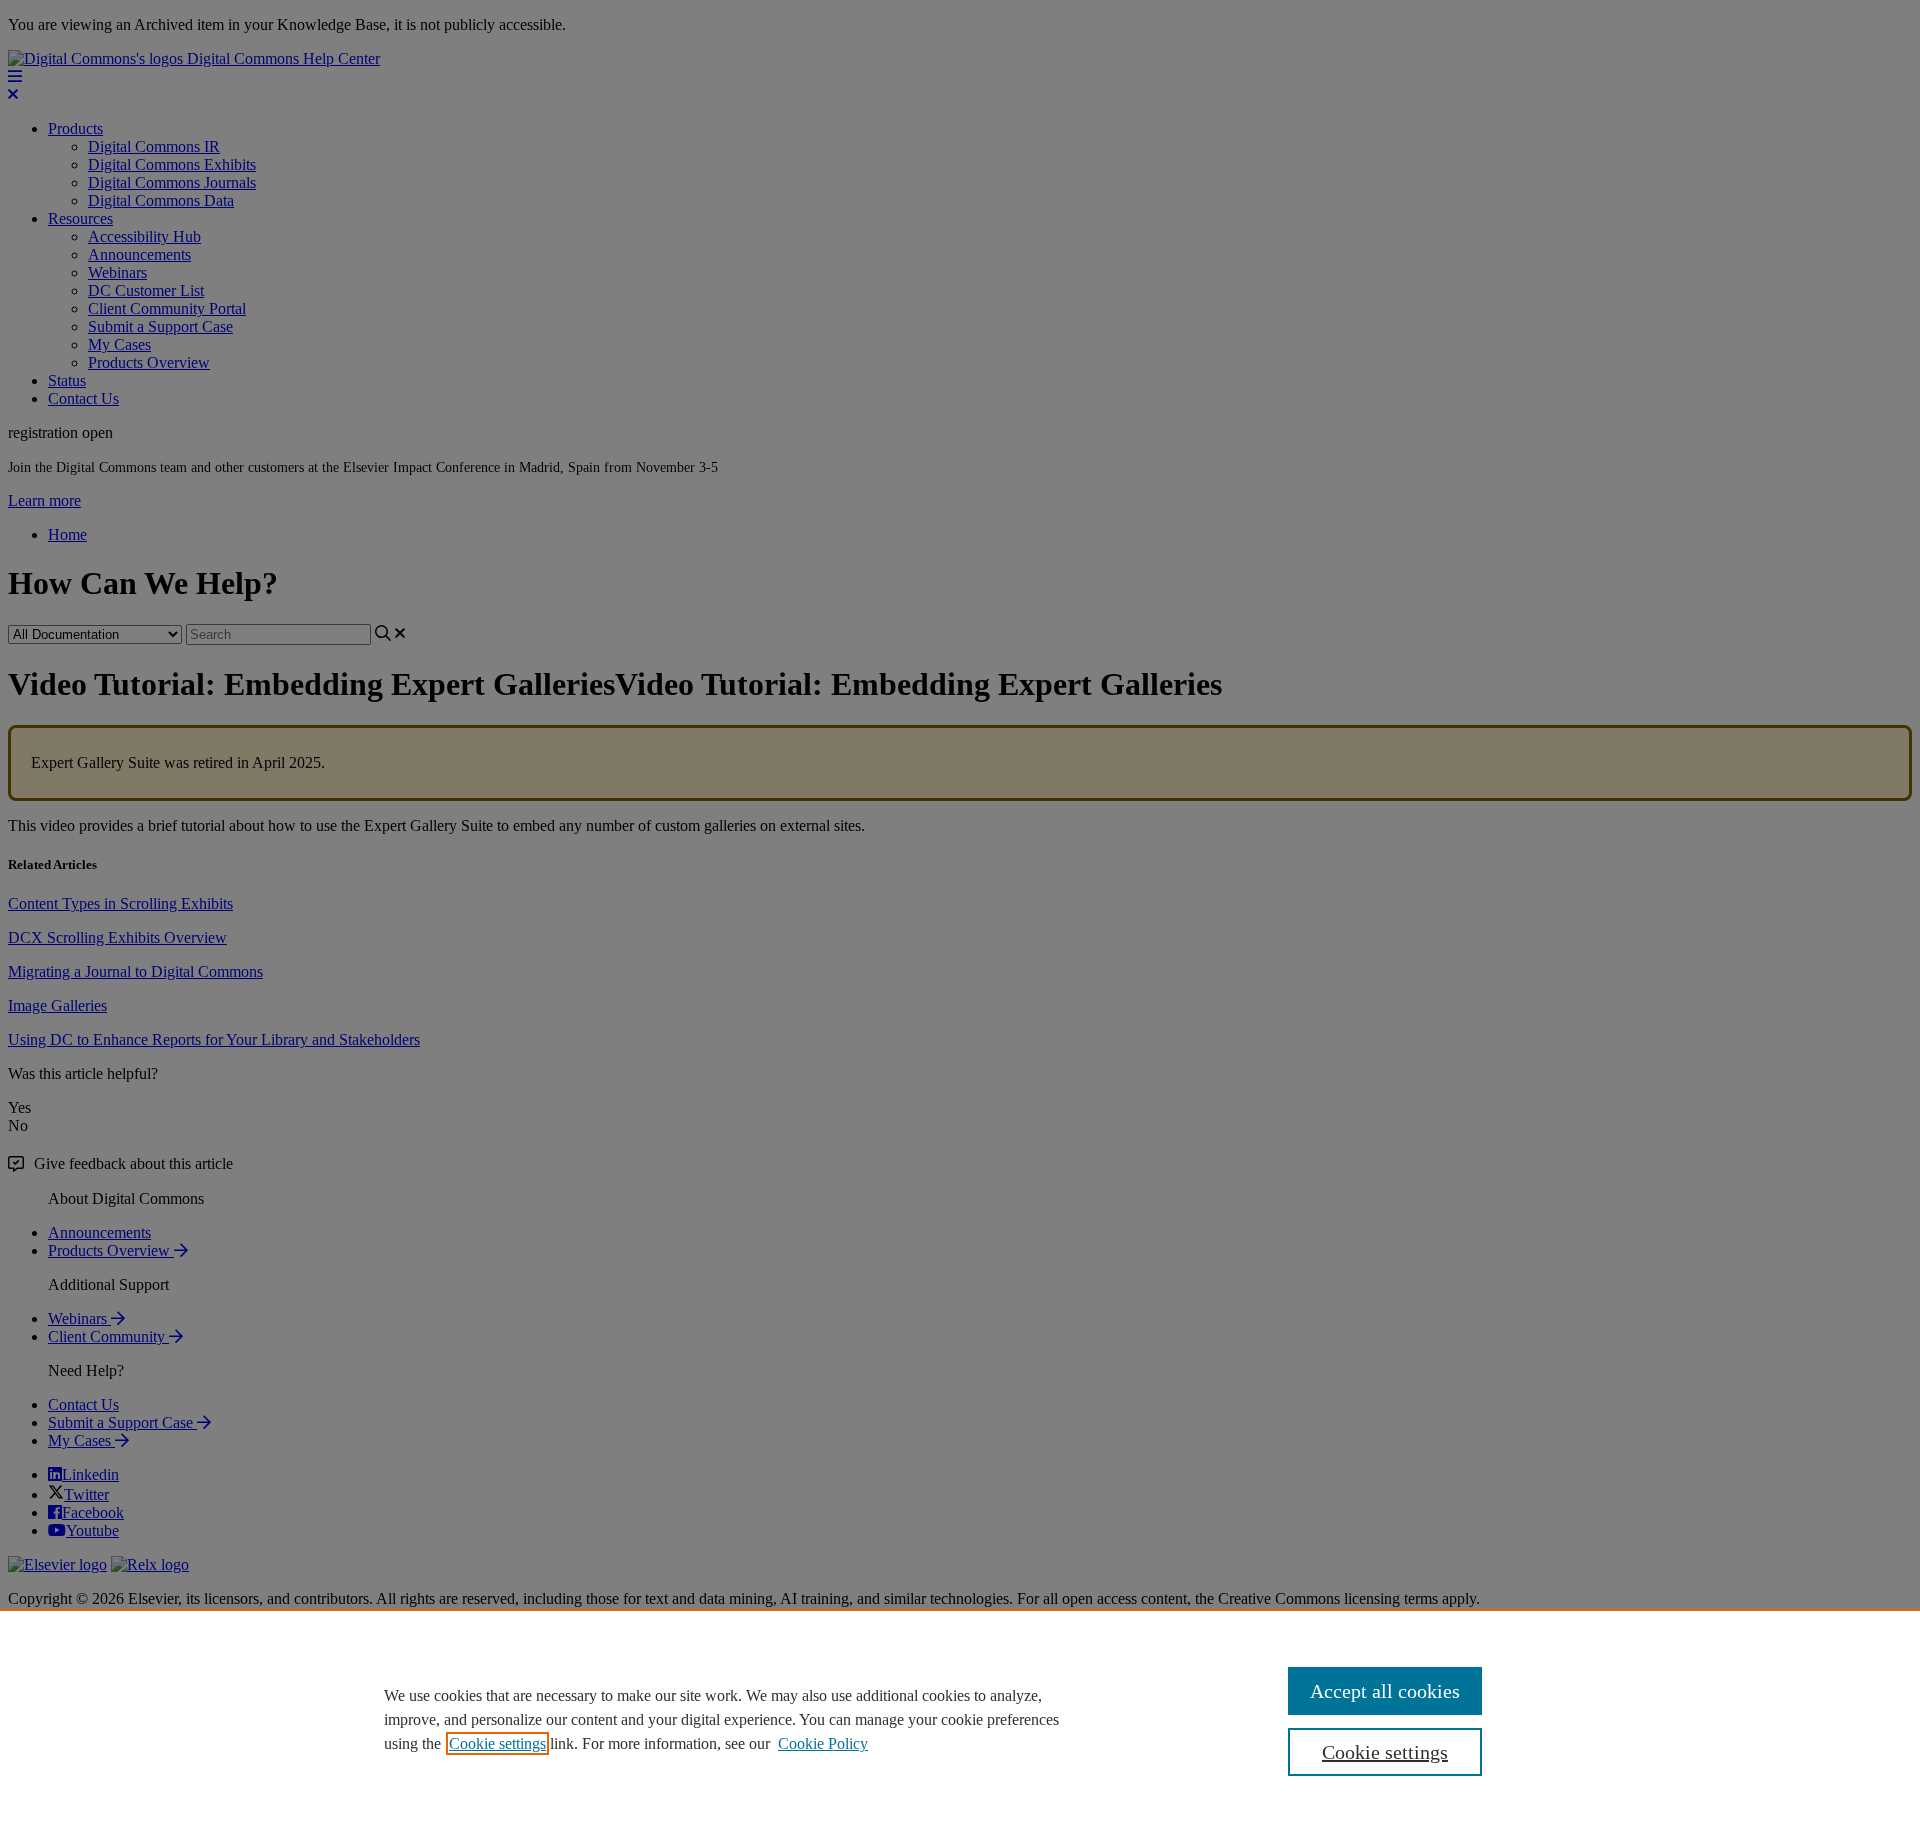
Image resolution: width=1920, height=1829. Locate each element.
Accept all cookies (1385, 1691)
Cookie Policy (823, 1743)
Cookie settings (497, 1743)
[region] (960, 1719)
